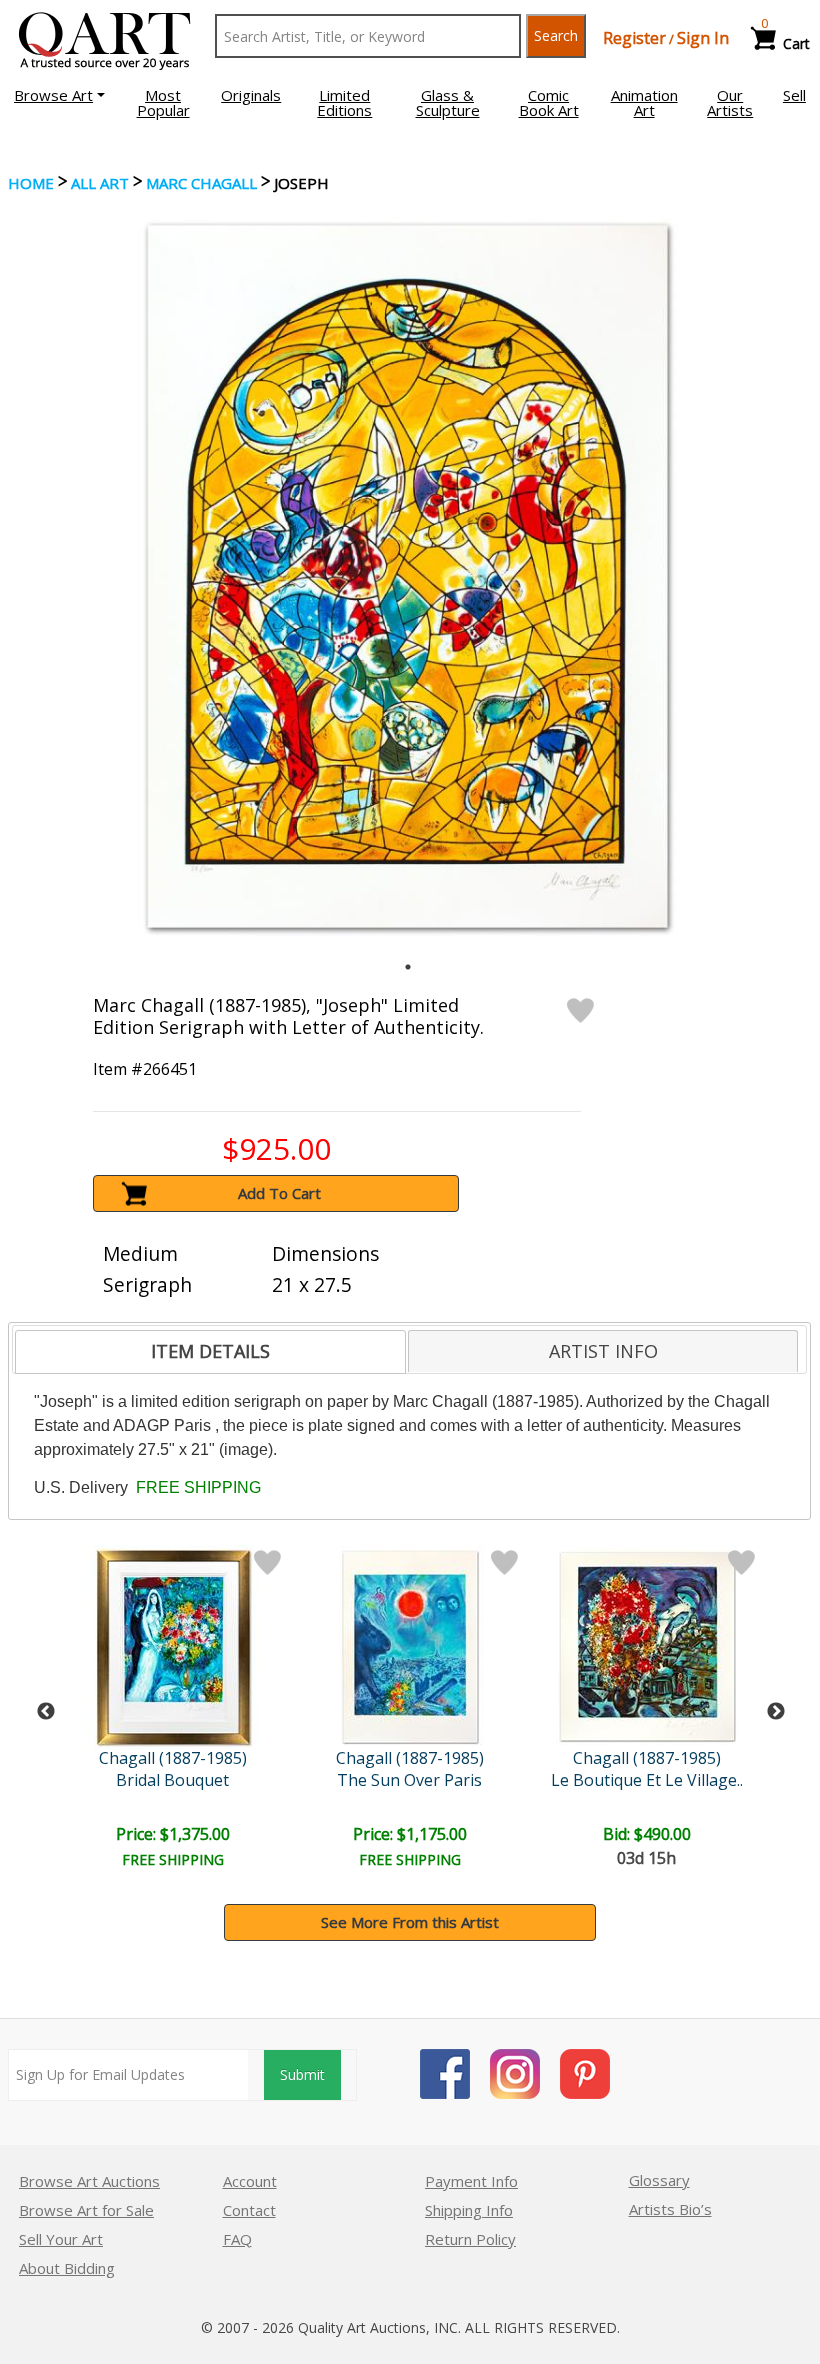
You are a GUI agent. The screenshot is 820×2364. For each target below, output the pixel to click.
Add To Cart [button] (279, 1193)
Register (634, 38)
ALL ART (100, 183)
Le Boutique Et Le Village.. (647, 1780)
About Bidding (67, 2268)
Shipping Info (469, 2210)
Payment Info (471, 2181)
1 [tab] (408, 967)
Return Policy (470, 2239)
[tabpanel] (407, 577)
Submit (302, 2074)
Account (250, 2181)
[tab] (210, 1352)
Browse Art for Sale (86, 2210)
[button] (59, 95)
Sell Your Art (61, 2239)
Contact (249, 2210)
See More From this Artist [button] (410, 1922)
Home (31, 183)
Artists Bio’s (670, 2209)
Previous (46, 1712)
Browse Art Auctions (89, 2181)
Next (776, 1712)
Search (556, 35)
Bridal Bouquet (172, 1780)
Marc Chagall (201, 183)
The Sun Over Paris (409, 1780)
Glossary (659, 2180)
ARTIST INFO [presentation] (603, 1351)
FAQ (237, 2239)
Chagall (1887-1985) (173, 1758)
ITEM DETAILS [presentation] (210, 1351)
